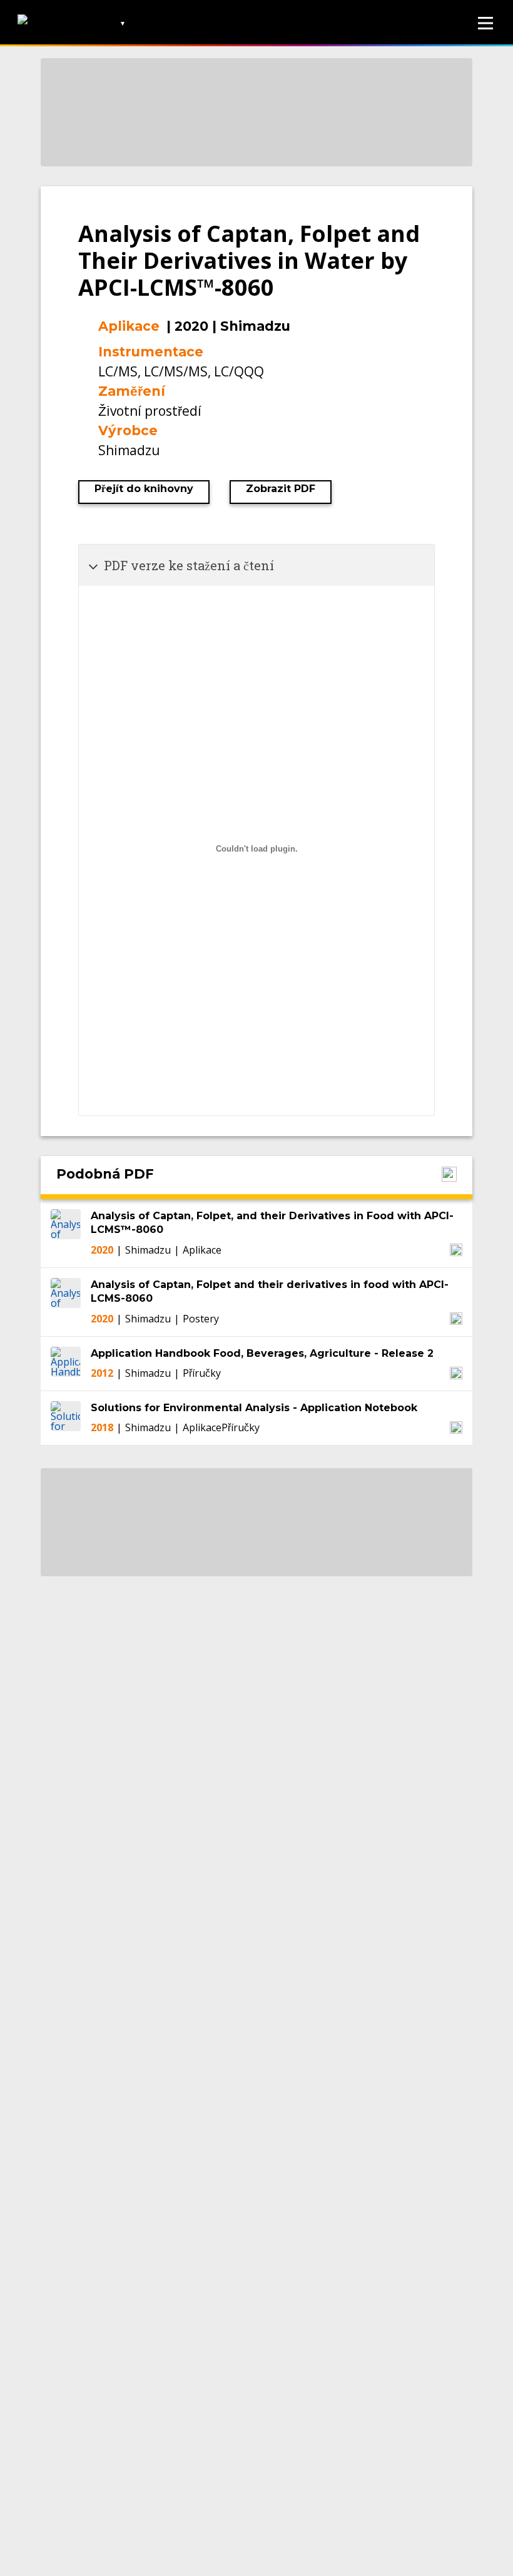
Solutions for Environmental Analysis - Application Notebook (254, 1408)
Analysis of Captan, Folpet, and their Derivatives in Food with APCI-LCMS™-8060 (272, 1223)
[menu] (485, 23)
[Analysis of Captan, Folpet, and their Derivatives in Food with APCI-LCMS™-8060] (66, 1233)
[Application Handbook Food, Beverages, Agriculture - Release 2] (66, 1364)
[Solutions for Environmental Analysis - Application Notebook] (66, 1418)
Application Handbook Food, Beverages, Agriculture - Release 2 (262, 1353)
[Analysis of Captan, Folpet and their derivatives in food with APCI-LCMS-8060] (66, 1302)
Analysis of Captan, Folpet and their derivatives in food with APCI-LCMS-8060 (270, 1291)
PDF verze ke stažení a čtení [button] (189, 565)
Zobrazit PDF (281, 489)
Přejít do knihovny (144, 489)
